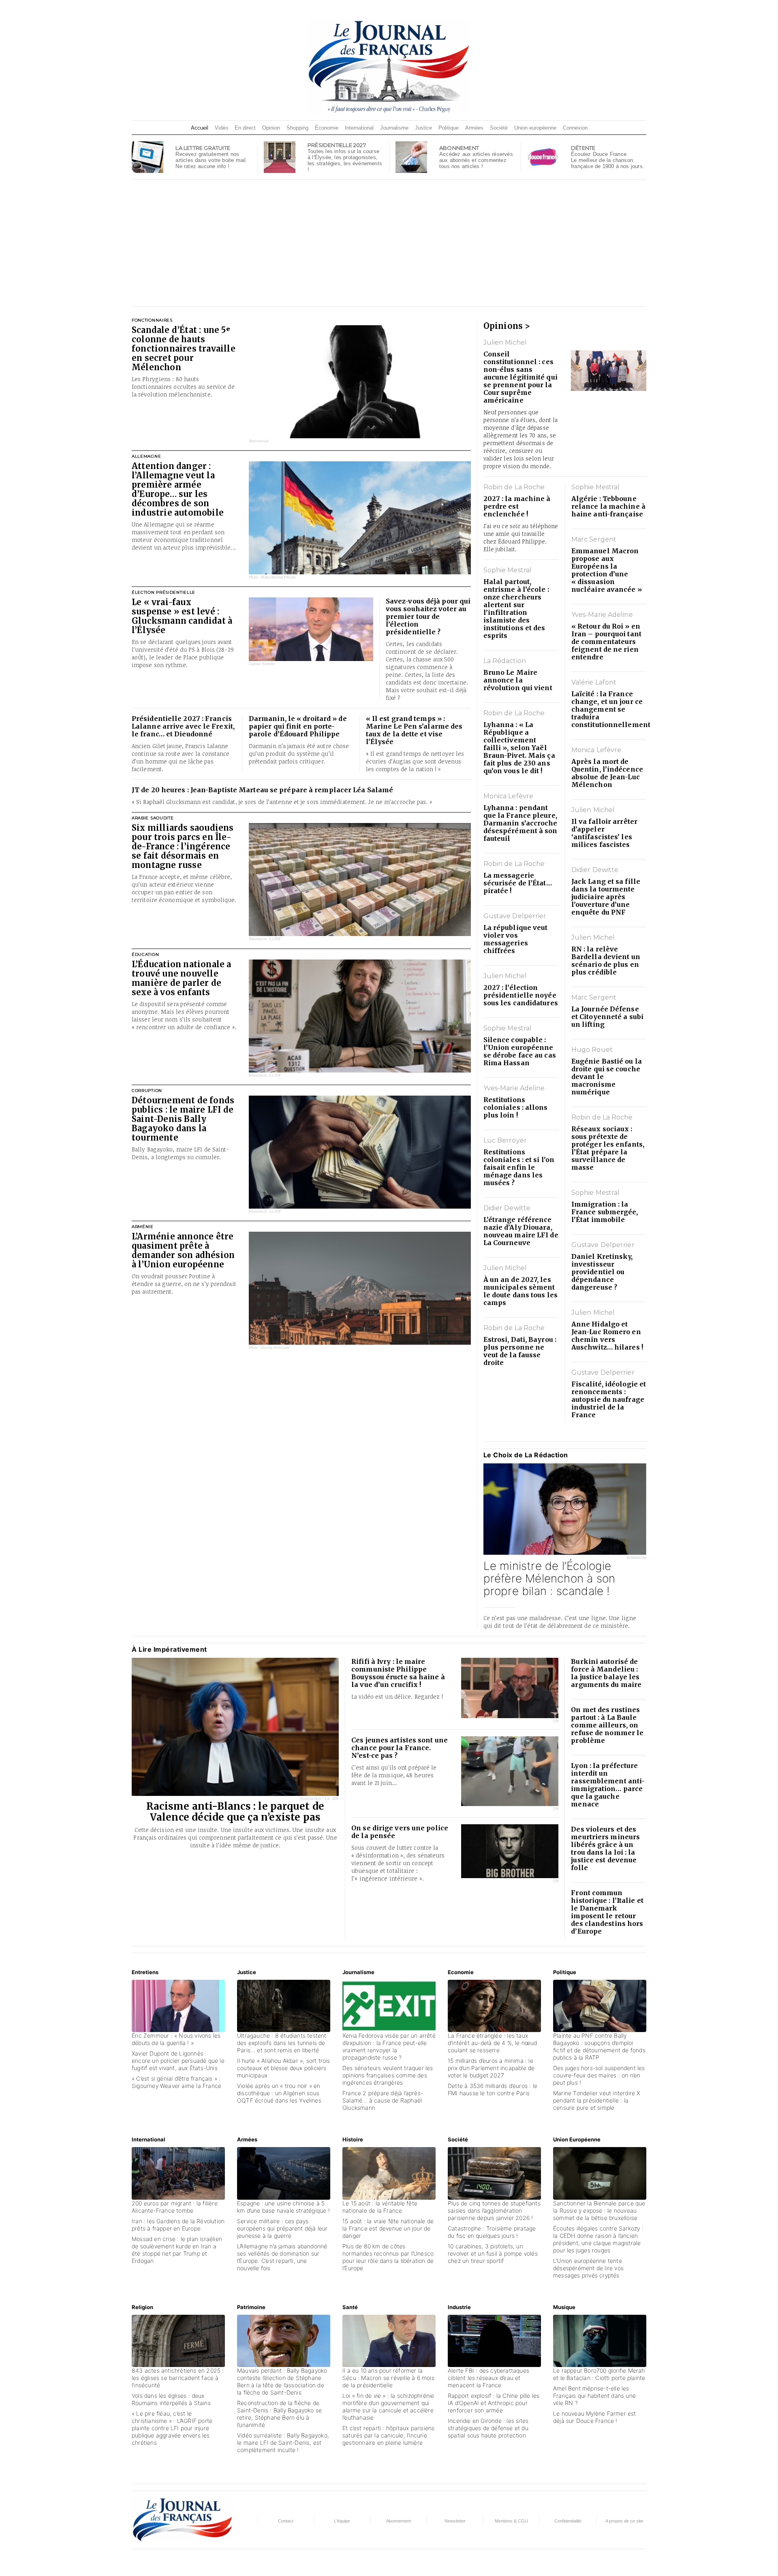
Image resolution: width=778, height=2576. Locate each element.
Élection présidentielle (164, 592)
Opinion (271, 128)
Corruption (147, 1091)
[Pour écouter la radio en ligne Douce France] (543, 156)
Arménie (143, 1227)
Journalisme (394, 128)
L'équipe (342, 2521)
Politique (449, 128)
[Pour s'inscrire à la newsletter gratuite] (147, 156)
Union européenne (535, 128)
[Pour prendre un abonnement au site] (411, 156)
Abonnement (399, 2521)
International (359, 128)
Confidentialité (568, 2521)
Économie (327, 128)
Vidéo (221, 128)
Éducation (145, 954)
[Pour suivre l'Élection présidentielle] (280, 156)
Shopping (297, 128)
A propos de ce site (624, 2521)
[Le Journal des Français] (389, 66)
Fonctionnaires (152, 320)
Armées (474, 128)
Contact (286, 2521)
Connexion (575, 128)
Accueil (200, 128)
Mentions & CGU (511, 2521)
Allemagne (146, 456)
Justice (423, 128)
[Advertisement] (389, 243)
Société (499, 128)
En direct (245, 128)
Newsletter (455, 2521)
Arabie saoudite (153, 818)
